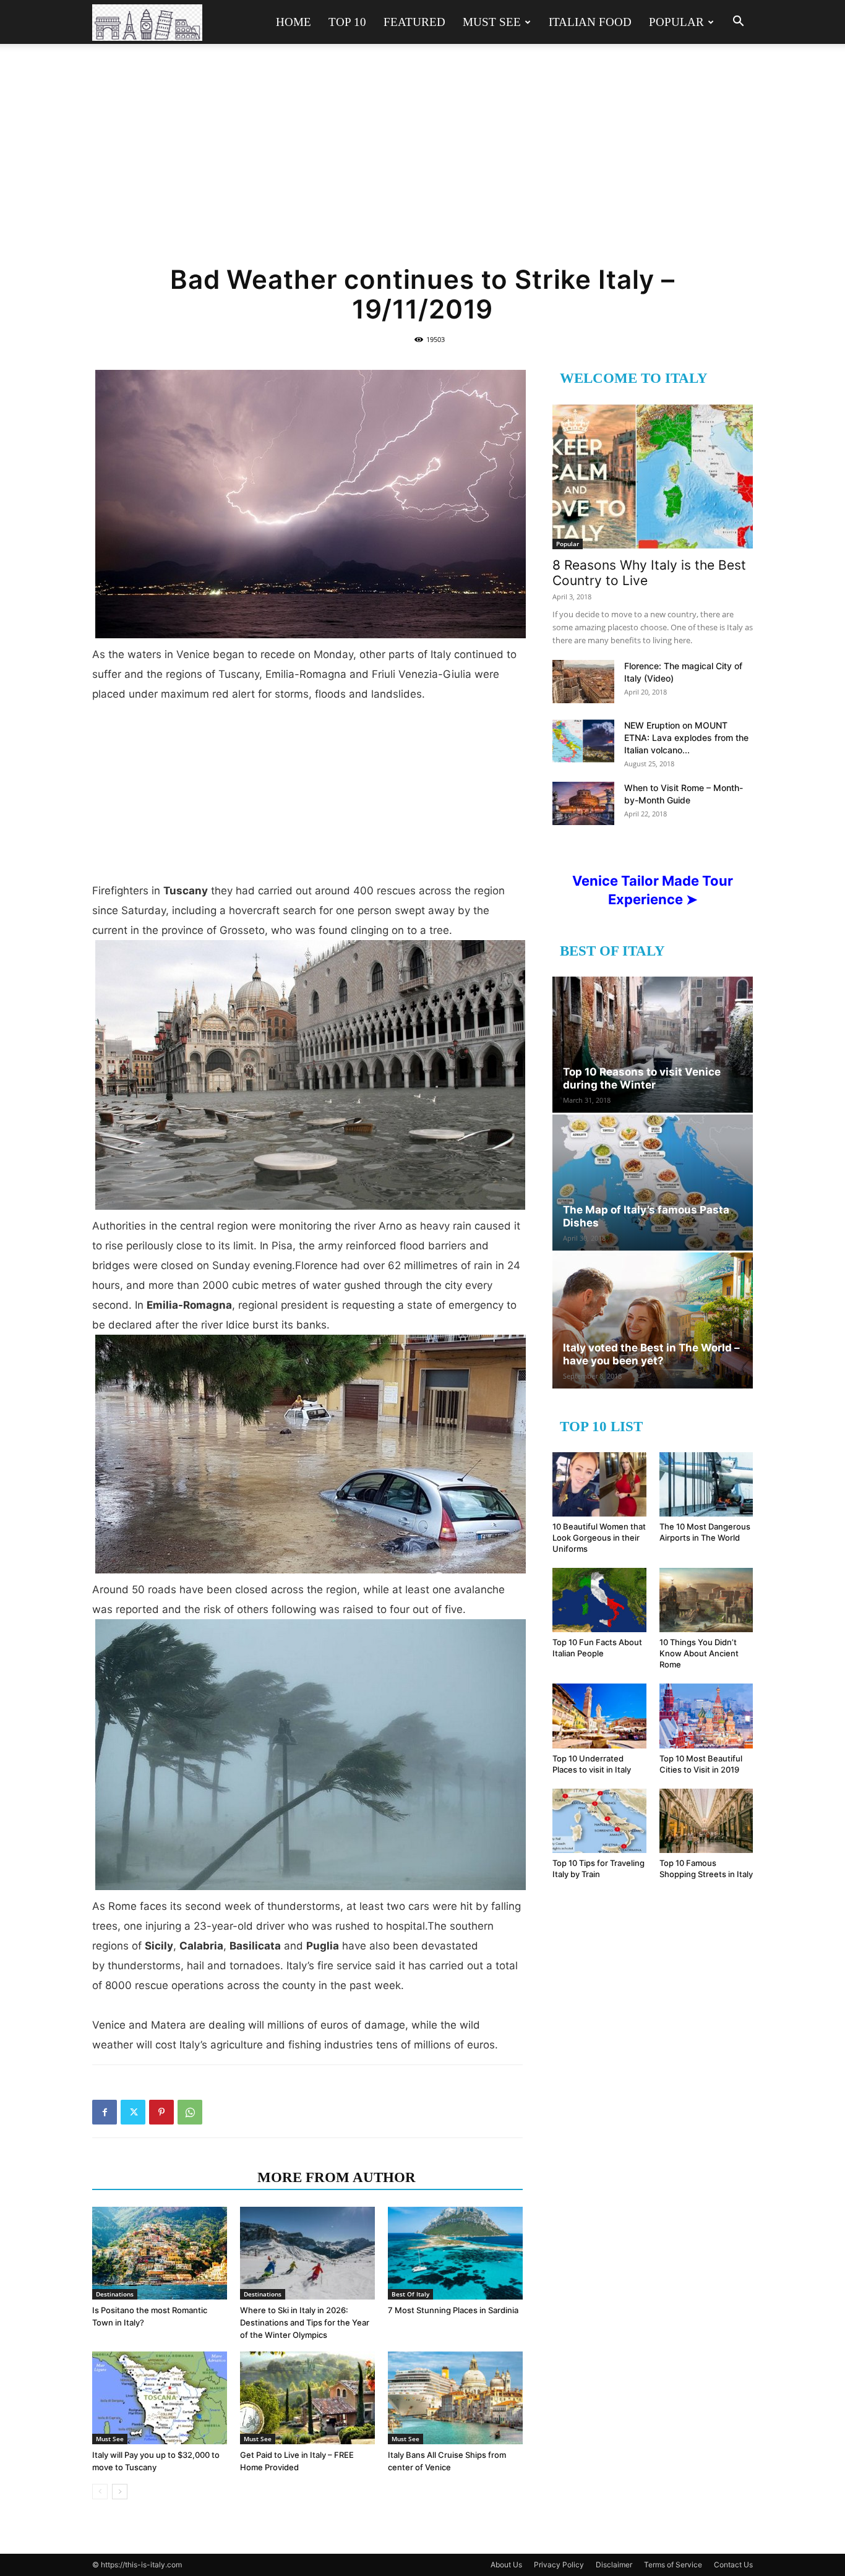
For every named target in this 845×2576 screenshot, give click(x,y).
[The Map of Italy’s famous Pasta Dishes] (653, 1183)
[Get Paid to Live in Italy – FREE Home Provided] (307, 2398)
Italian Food (590, 22)
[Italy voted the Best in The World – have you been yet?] (653, 1320)
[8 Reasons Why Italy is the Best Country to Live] (653, 477)
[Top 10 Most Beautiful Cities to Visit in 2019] (706, 1716)
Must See (492, 22)
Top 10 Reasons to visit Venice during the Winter (642, 1078)
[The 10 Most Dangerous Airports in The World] (706, 1484)
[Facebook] (105, 2112)
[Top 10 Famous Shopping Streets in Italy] (706, 1821)
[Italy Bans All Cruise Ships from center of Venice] (455, 2398)
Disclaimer (614, 2565)
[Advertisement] (422, 162)
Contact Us (733, 2565)
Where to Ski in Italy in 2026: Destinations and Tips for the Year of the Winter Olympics (305, 2322)
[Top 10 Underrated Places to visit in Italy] (599, 1716)
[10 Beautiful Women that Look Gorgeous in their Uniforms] (599, 1484)
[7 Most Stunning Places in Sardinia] (455, 2253)
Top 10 (347, 22)
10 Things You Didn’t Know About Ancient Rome (699, 1653)
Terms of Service (673, 2565)
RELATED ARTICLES (171, 2177)
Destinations (115, 2294)
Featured (414, 22)
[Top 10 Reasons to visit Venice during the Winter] (653, 1045)
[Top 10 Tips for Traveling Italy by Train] (599, 1821)
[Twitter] (133, 2112)
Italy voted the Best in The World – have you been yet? (651, 1354)
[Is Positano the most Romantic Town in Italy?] (160, 2253)
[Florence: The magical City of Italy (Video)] (583, 682)
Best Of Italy (410, 2294)
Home (294, 22)
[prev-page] (100, 2492)
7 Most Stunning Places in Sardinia (453, 2310)
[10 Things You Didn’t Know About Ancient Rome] (706, 1600)
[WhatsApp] (190, 2112)
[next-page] (120, 2492)
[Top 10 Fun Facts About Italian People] (599, 1600)
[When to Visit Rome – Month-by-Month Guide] (583, 803)
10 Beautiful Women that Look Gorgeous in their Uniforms (599, 1538)
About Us (506, 2565)
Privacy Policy (559, 2565)
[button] (738, 23)
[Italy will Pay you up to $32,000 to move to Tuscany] (160, 2398)
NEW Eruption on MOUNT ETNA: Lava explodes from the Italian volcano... (686, 738)
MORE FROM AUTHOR (337, 2177)
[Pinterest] (161, 2112)
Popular (676, 22)
